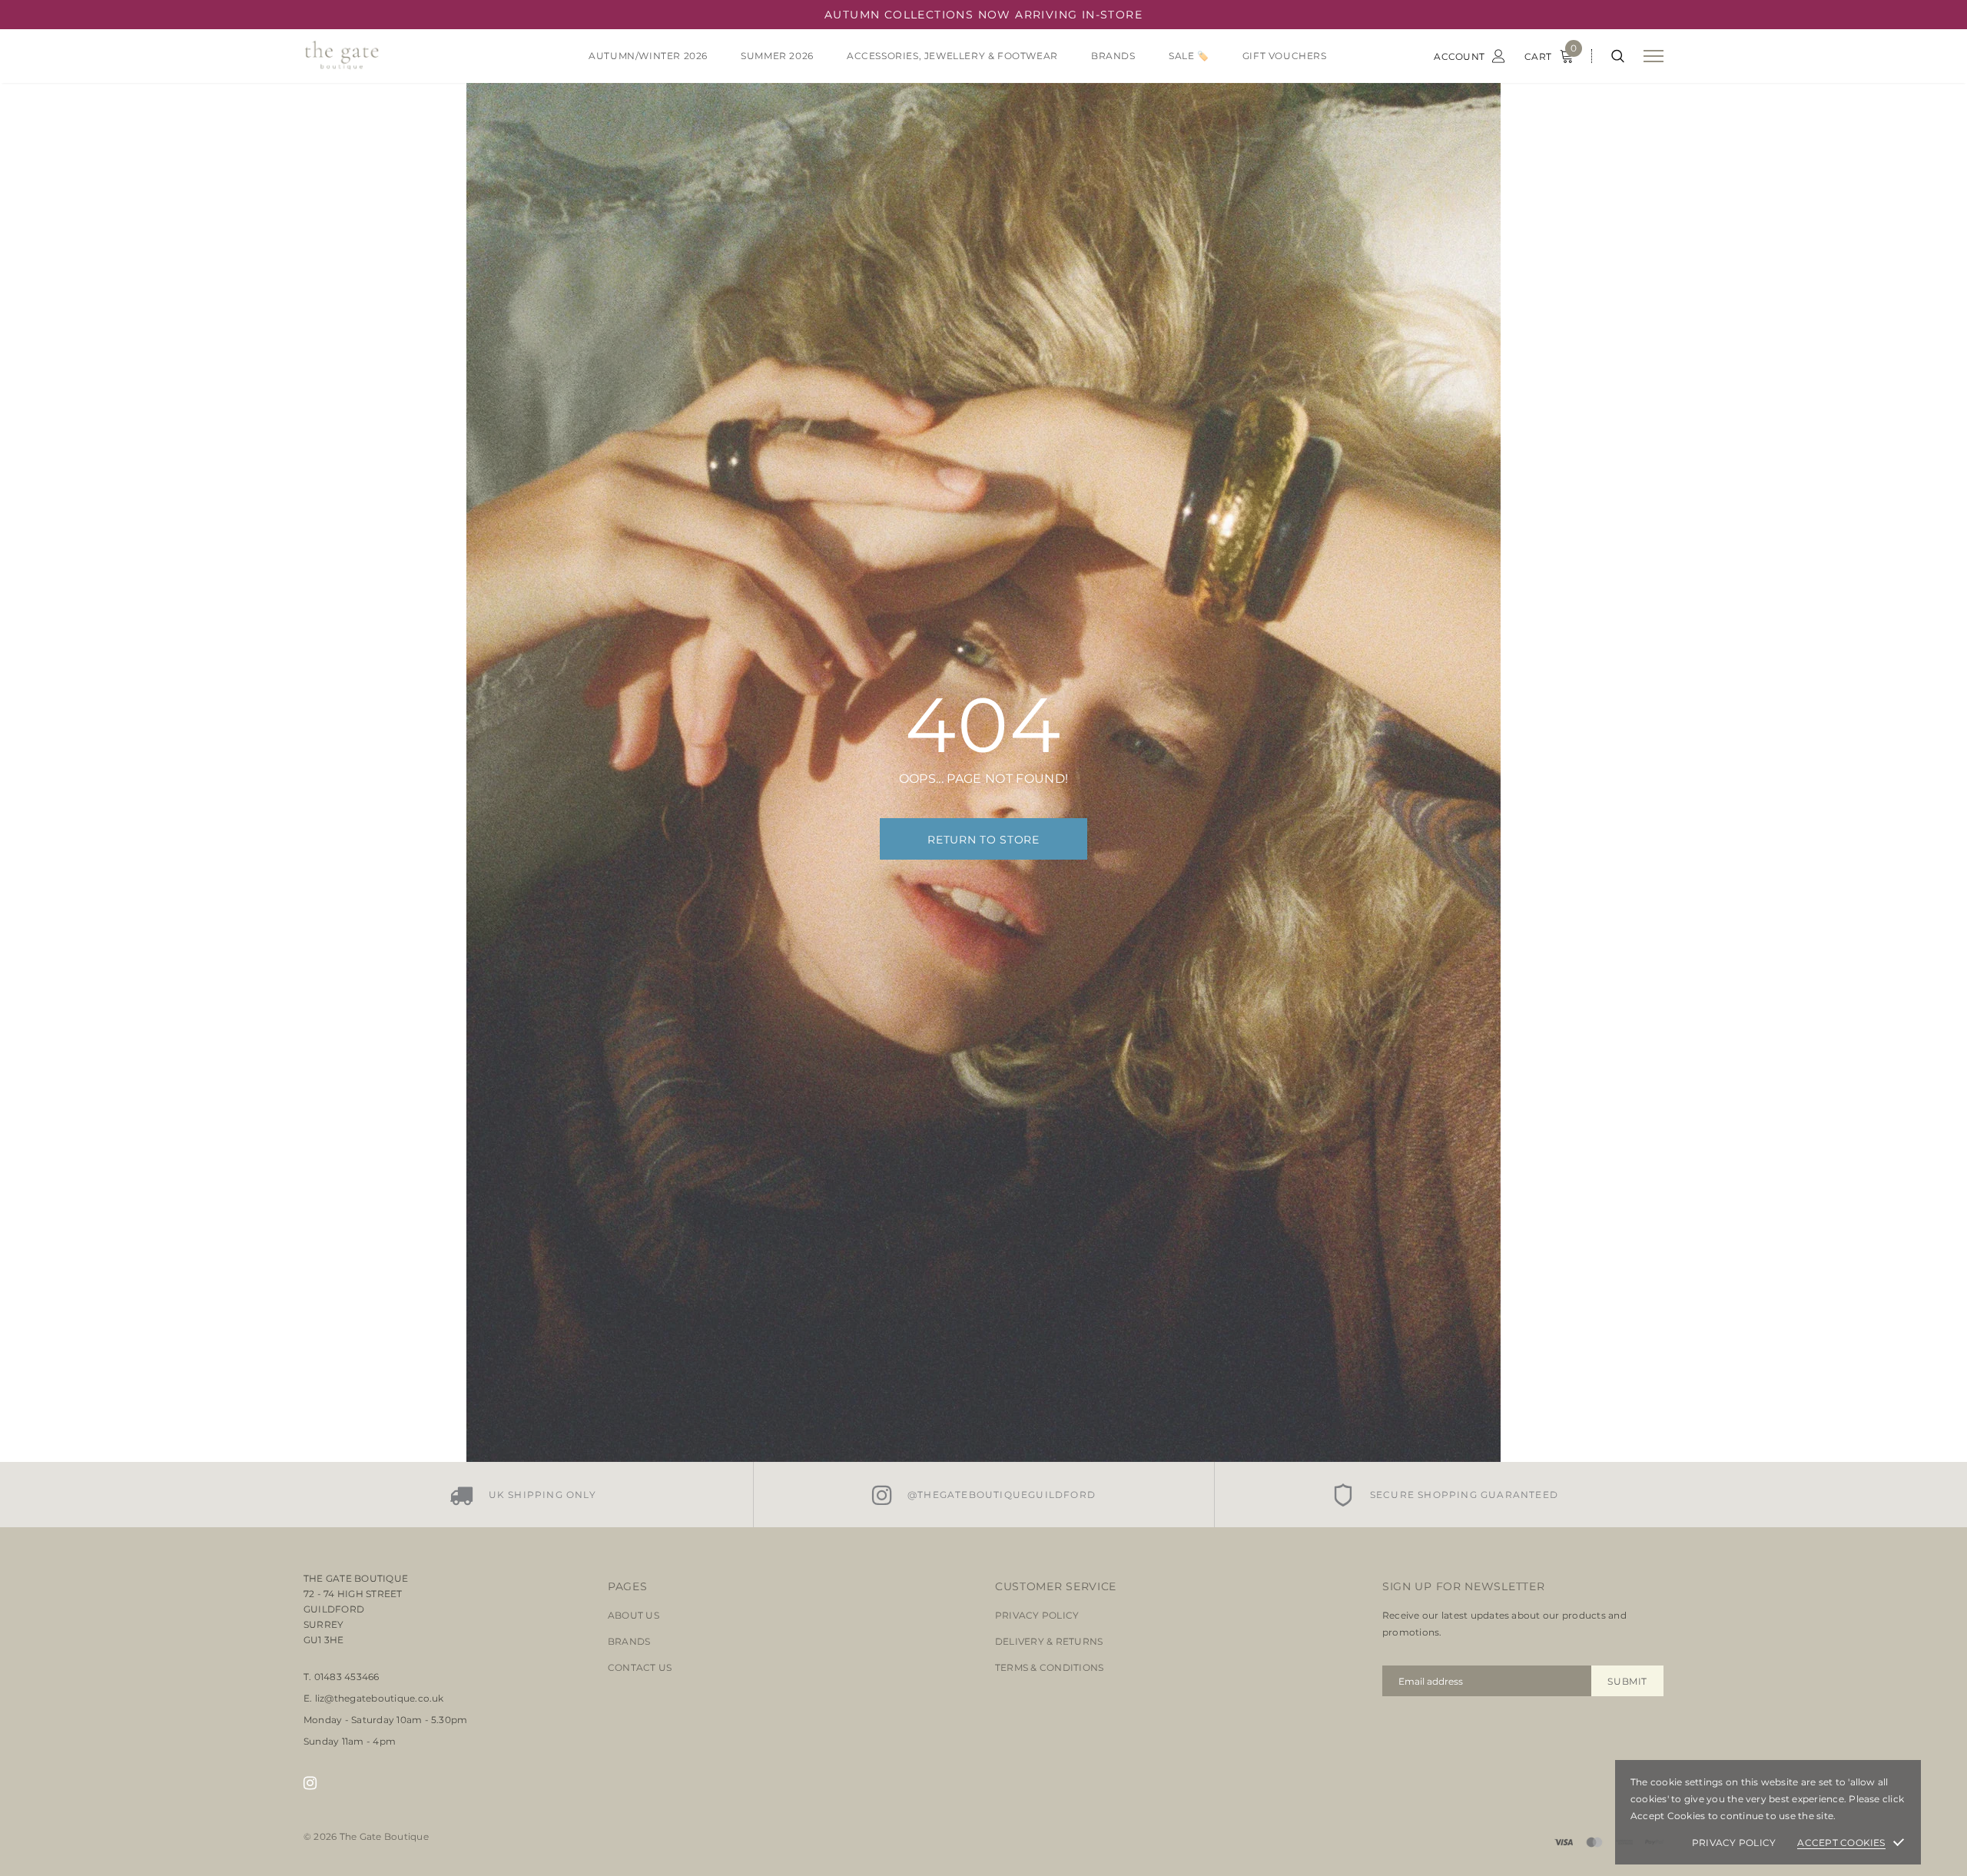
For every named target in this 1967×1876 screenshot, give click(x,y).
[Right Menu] (1654, 56)
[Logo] (422, 56)
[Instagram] (310, 1783)
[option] (522, 1495)
